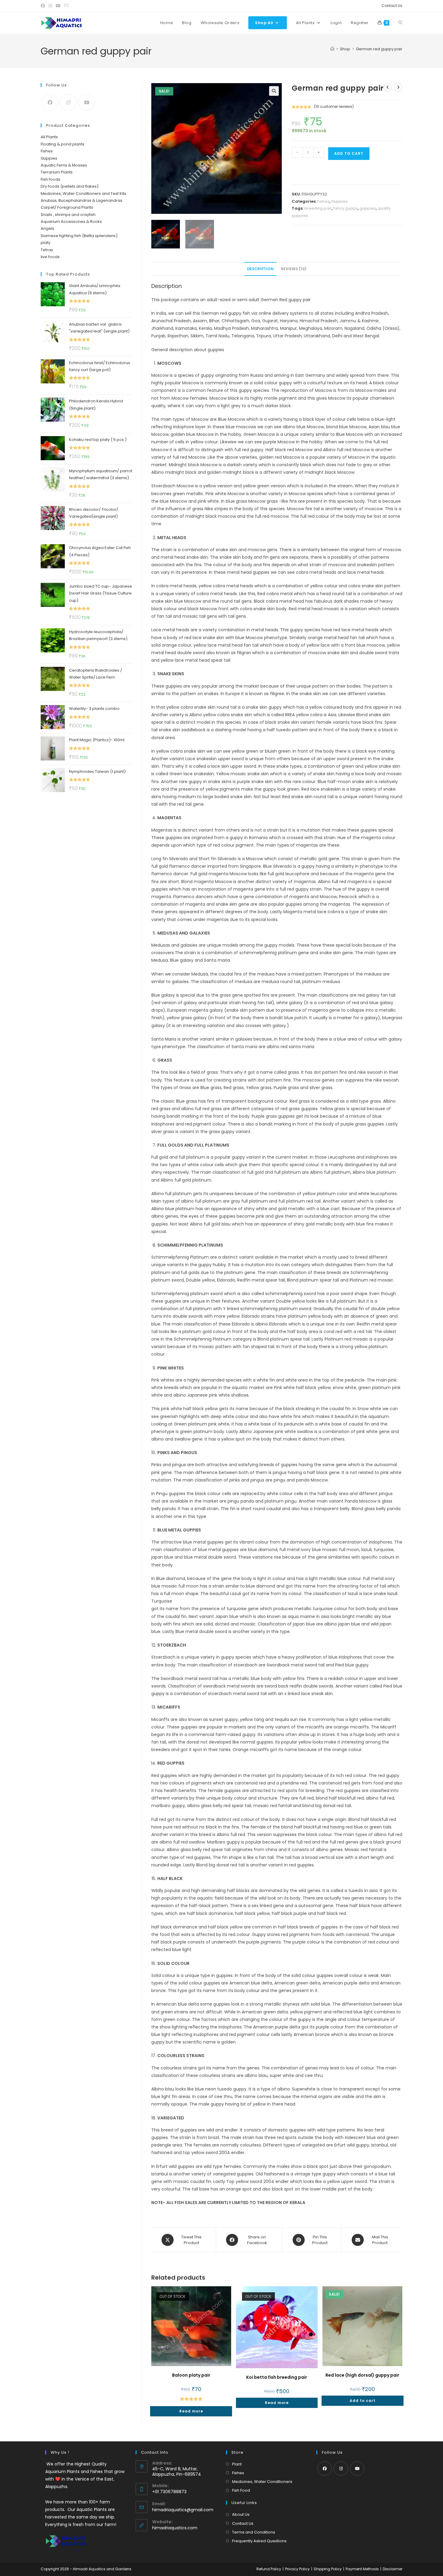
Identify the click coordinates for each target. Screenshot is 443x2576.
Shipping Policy (328, 2569)
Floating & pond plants (63, 144)
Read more (191, 2411)
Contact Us (392, 6)
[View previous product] (388, 87)
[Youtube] (87, 102)
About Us (241, 2514)
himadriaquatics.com (175, 2528)
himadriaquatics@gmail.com (183, 2510)
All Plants (49, 137)
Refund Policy (269, 2569)
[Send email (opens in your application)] (66, 6)
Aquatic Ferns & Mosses (64, 165)
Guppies (339, 201)
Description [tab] (260, 269)
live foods (50, 257)
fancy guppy (346, 208)
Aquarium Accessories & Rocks (71, 222)
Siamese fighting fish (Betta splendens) (79, 236)
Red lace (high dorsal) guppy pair (362, 2375)
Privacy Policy (297, 2569)
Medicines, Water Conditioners (262, 2482)
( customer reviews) (334, 106)
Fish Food (241, 2490)
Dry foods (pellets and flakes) (70, 186)
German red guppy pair (379, 49)
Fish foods (50, 179)
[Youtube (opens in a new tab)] (58, 6)
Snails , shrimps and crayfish (68, 215)
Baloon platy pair (191, 2375)
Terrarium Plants (57, 172)
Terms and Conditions (254, 2532)
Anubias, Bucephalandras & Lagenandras (82, 200)
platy (46, 243)
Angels (47, 228)
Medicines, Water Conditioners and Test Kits (83, 194)
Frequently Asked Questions (259, 2541)
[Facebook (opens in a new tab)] (44, 6)
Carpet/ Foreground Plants (67, 207)
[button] (274, 91)
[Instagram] (68, 102)
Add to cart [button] (363, 2401)
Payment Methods (362, 2569)
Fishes (323, 201)
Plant (237, 2464)
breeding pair (318, 208)
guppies (368, 208)
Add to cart (349, 153)
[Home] (332, 49)
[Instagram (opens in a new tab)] (50, 6)
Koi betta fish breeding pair (277, 2377)
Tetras (47, 250)
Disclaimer (393, 2569)
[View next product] (398, 87)
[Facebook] (50, 102)
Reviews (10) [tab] (294, 269)
